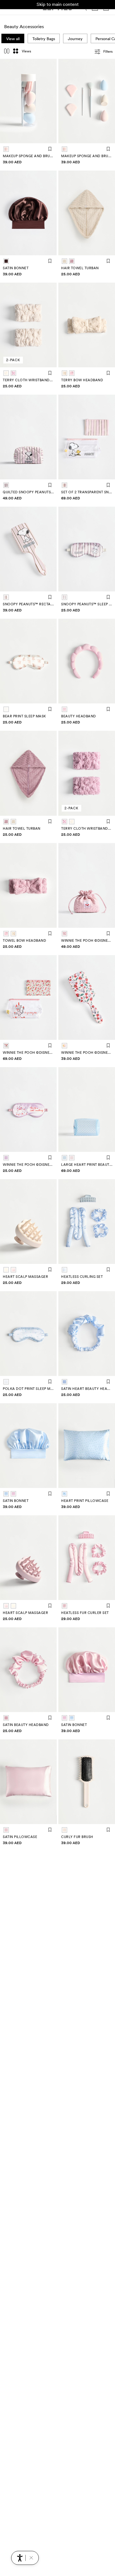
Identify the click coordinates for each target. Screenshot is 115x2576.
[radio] (6, 149)
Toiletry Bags (44, 39)
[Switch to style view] (7, 52)
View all (13, 39)
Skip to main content (58, 4)
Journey (75, 39)
